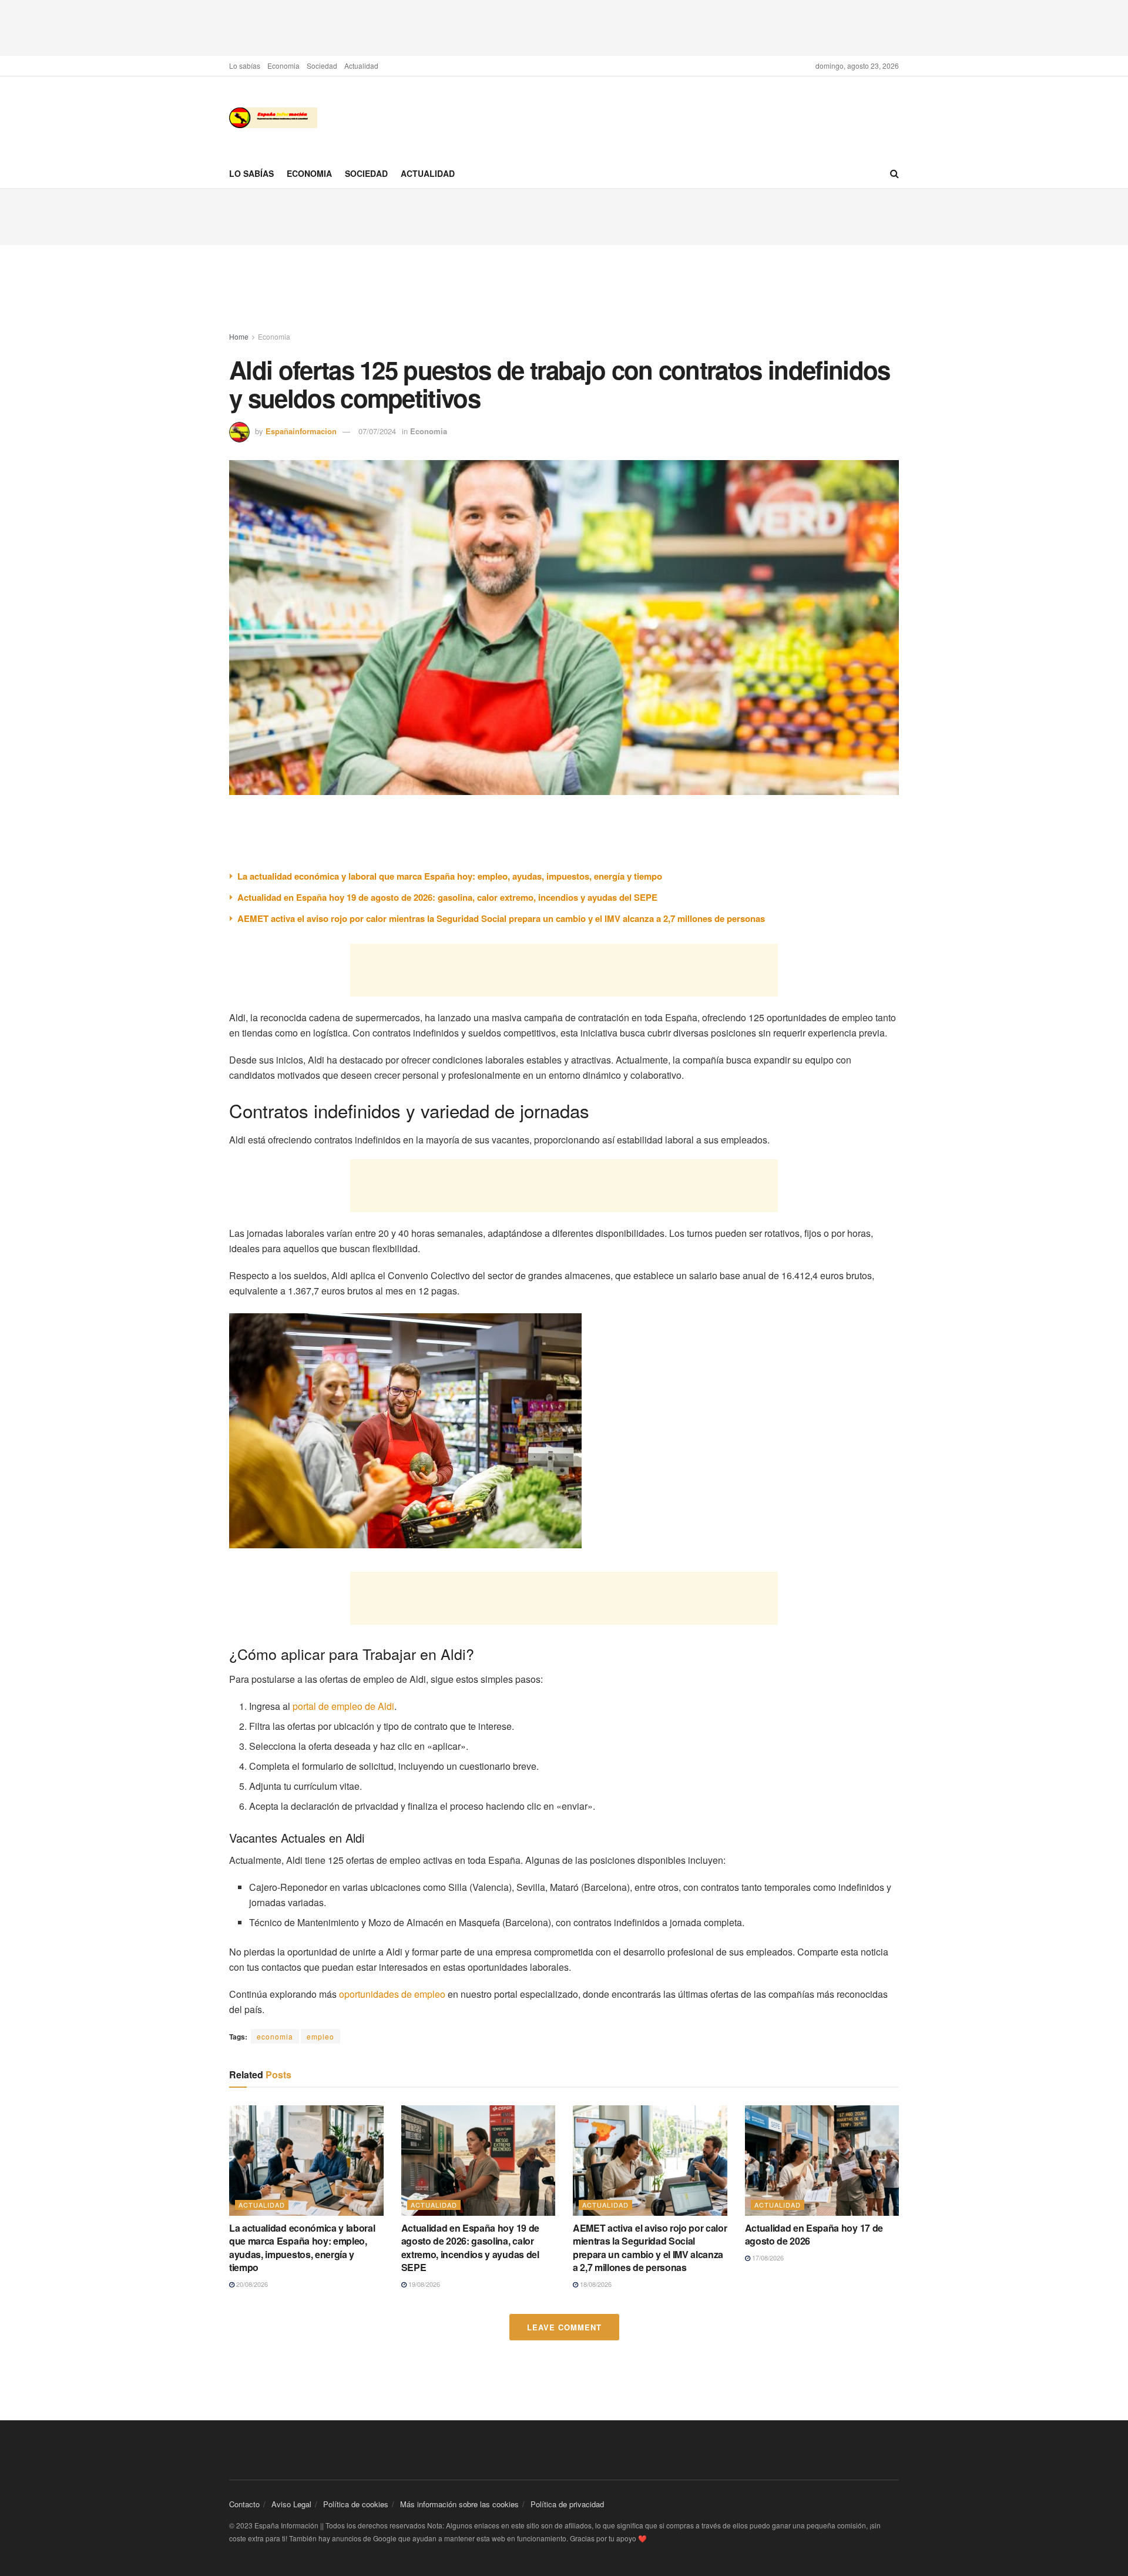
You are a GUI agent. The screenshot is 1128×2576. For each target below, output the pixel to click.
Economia (283, 66)
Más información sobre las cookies (459, 2504)
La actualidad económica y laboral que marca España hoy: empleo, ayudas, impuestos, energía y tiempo (450, 876)
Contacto (244, 2504)
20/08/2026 (251, 2284)
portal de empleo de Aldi (343, 1706)
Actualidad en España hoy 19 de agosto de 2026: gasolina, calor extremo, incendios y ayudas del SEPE (447, 897)
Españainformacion (301, 431)
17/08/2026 (767, 2258)
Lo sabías (245, 66)
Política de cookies (356, 2504)
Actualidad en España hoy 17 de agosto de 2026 (814, 2234)
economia (275, 2036)
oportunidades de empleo (392, 1994)
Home (239, 336)
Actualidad (361, 66)
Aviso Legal (291, 2504)
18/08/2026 (595, 2284)
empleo (320, 2036)
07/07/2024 (377, 431)
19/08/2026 (423, 2284)
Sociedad (322, 66)
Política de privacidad (567, 2504)
